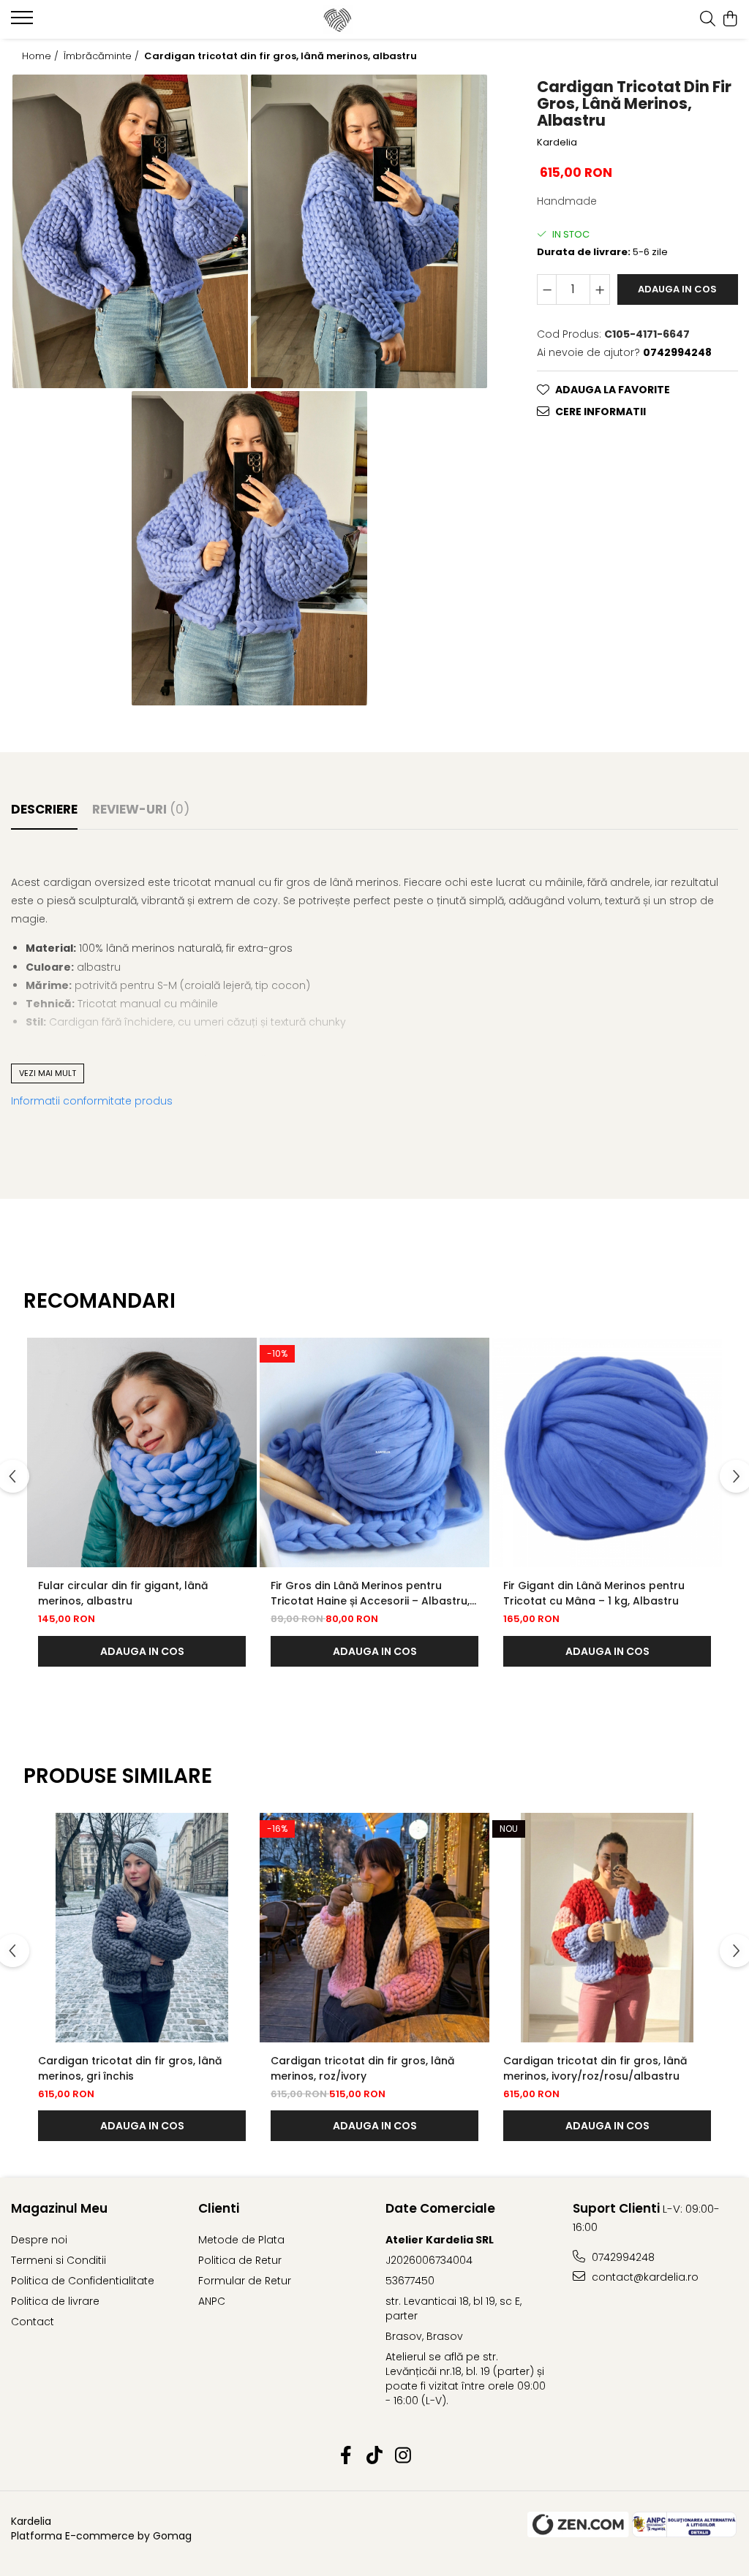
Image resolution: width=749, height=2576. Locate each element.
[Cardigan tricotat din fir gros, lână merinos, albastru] (130, 232)
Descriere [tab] (44, 809)
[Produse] (24, 22)
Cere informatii (601, 412)
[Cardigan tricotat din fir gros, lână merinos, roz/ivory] (374, 1928)
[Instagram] (403, 2456)
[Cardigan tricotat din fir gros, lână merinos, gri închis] (142, 1928)
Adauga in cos (677, 289)
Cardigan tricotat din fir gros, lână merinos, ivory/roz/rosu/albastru (595, 2068)
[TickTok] (375, 2456)
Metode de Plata (241, 2240)
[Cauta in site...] (708, 20)
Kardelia (557, 143)
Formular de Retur (245, 2281)
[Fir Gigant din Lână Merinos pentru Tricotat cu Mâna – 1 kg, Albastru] (607, 1452)
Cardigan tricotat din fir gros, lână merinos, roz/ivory (362, 2068)
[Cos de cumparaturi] (730, 20)
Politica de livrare (55, 2301)
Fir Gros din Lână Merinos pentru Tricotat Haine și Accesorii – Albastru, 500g (370, 1594)
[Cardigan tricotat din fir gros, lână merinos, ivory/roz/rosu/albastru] (607, 1928)
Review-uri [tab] (141, 809)
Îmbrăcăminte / (103, 56)
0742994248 (622, 2257)
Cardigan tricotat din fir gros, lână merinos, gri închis (130, 2068)
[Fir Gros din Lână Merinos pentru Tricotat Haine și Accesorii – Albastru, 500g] (374, 1452)
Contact (33, 2322)
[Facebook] (346, 2456)
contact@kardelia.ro (644, 2277)
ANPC (212, 2301)
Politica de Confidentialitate (83, 2281)
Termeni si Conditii (59, 2260)
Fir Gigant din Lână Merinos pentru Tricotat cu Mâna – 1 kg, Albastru (594, 1593)
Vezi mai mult (48, 1073)
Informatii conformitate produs (92, 1101)
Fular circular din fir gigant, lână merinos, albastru (123, 1593)
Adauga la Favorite (613, 390)
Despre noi (39, 2240)
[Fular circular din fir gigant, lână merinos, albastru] (142, 1452)
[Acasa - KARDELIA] (375, 20)
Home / (42, 56)
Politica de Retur (240, 2260)
